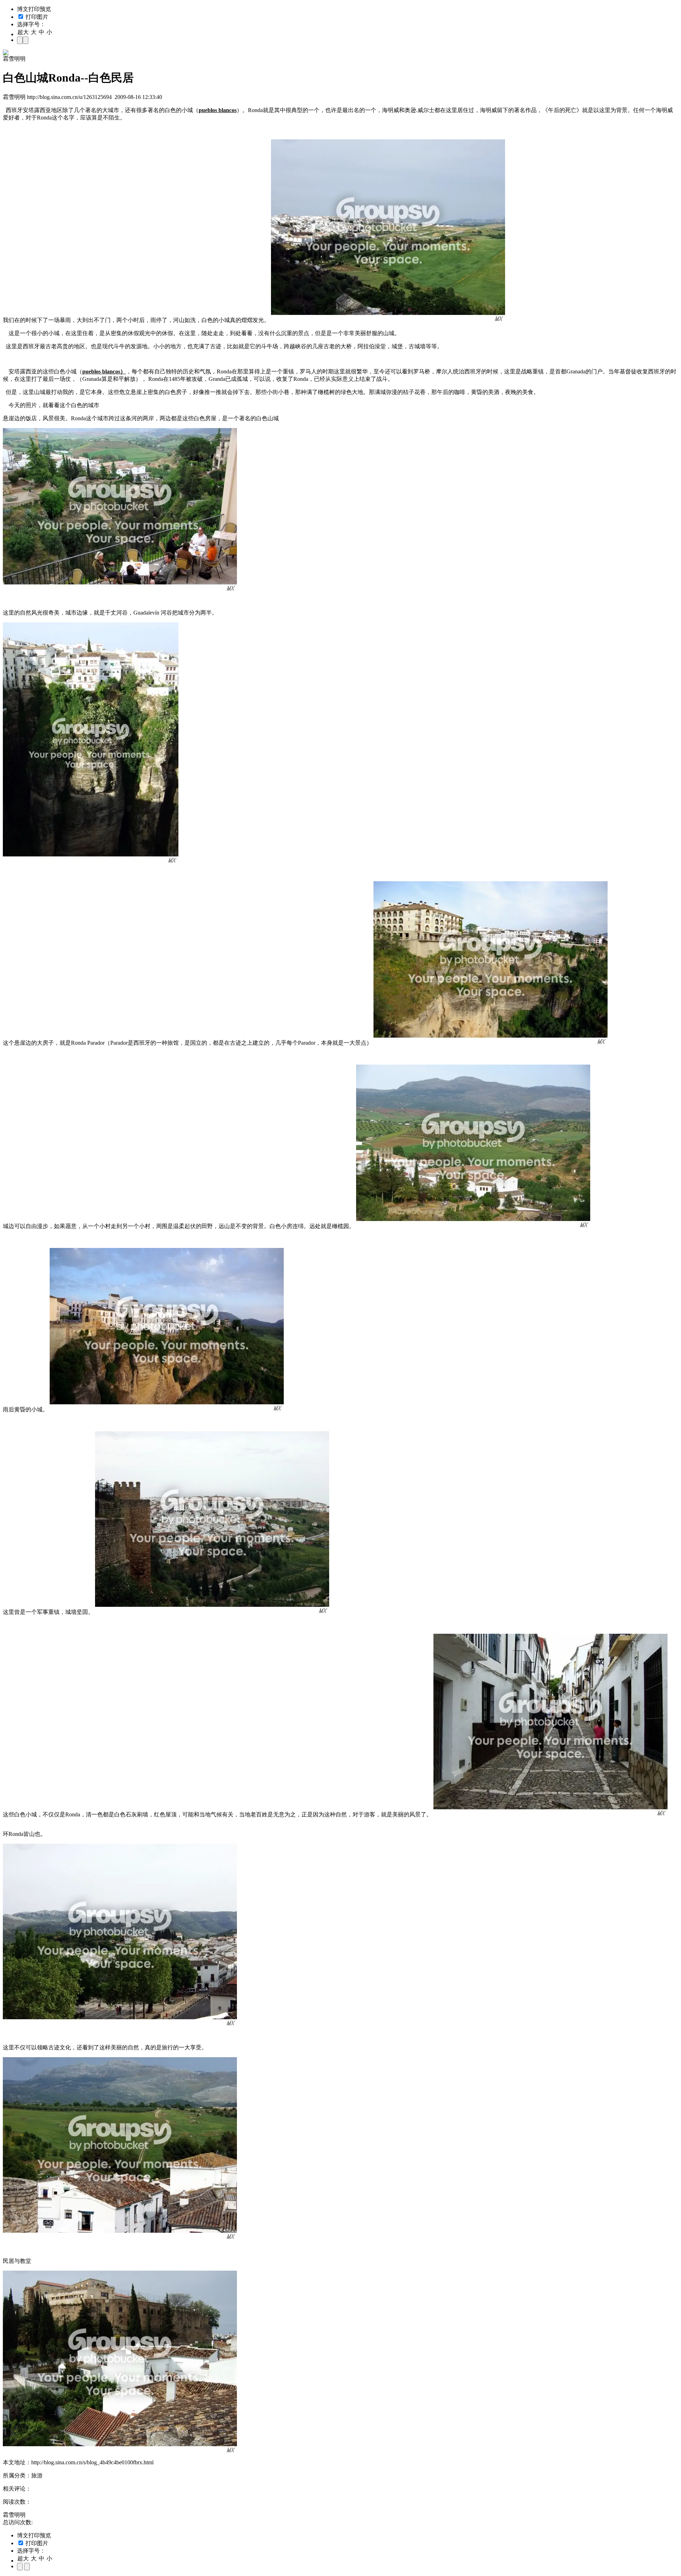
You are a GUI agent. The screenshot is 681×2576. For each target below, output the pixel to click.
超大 (23, 32)
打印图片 (36, 17)
